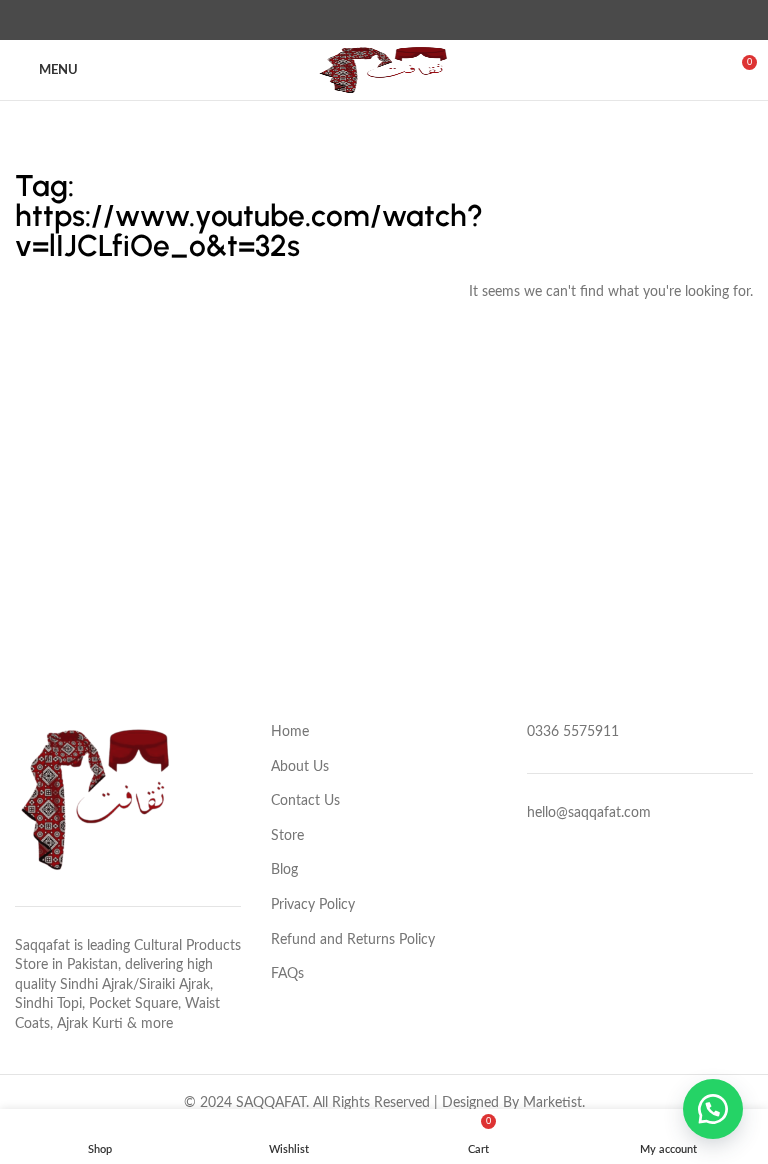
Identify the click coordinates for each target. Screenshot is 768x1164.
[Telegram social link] (430, 20)
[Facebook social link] (338, 20)
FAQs (287, 974)
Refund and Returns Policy (353, 940)
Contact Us (305, 801)
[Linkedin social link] (407, 20)
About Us (300, 767)
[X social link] (361, 20)
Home (290, 732)
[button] (713, 1109)
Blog (284, 870)
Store (287, 836)
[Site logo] (384, 70)
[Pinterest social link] (384, 20)
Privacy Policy (313, 905)
